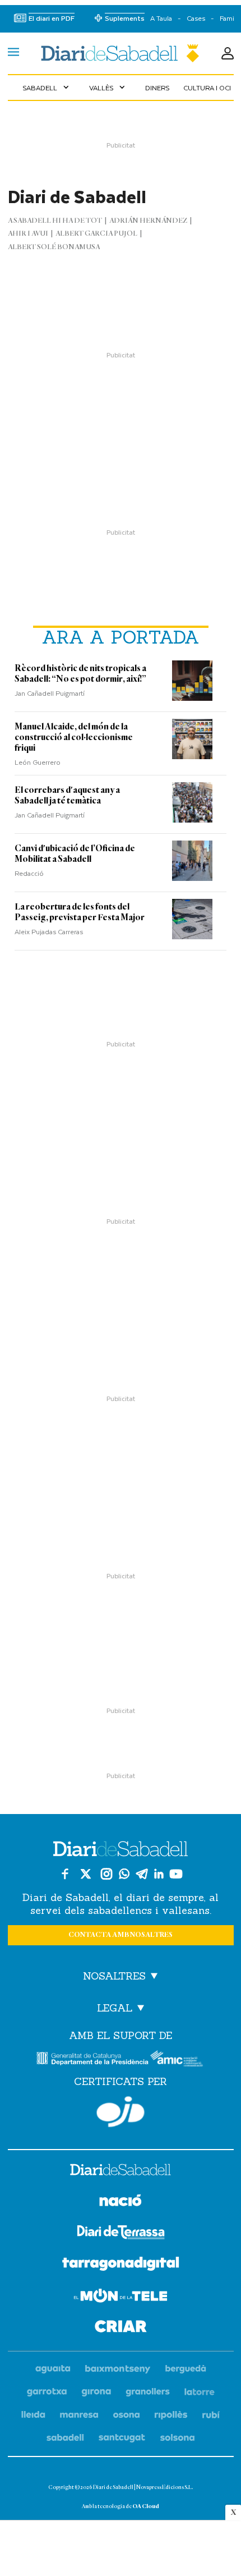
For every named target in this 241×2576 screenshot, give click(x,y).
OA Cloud (146, 2506)
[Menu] (13, 53)
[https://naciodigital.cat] (121, 2202)
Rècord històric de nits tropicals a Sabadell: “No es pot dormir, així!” (80, 674)
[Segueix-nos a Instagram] (106, 1874)
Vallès (108, 88)
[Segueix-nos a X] (86, 1874)
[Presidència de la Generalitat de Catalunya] (92, 2058)
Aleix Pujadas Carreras (49, 931)
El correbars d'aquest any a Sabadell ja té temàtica (67, 795)
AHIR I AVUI (28, 234)
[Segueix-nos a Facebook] (65, 1874)
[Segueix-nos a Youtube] (176, 1874)
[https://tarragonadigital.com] (121, 2266)
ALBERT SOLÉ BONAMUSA (54, 247)
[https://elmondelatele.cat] (121, 2297)
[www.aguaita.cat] (53, 2369)
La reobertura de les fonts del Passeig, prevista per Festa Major (80, 912)
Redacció (29, 873)
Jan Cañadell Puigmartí (50, 693)
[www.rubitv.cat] (211, 2415)
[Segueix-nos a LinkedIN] (159, 1874)
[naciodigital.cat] (118, 2369)
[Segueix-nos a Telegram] (142, 1874)
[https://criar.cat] (121, 2328)
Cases (196, 18)
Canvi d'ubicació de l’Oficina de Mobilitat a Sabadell (75, 854)
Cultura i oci (207, 88)
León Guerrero (38, 762)
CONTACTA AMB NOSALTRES (121, 1935)
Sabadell (47, 88)
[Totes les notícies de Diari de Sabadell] (120, 53)
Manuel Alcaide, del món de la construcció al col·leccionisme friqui (74, 737)
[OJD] (121, 2112)
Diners (157, 88)
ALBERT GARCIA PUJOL (96, 234)
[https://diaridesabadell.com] (121, 2171)
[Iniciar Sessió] (228, 53)
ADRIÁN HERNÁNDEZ (148, 221)
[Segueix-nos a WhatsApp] (124, 1874)
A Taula (161, 18)
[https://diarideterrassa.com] (121, 2234)
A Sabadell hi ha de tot (55, 221)
